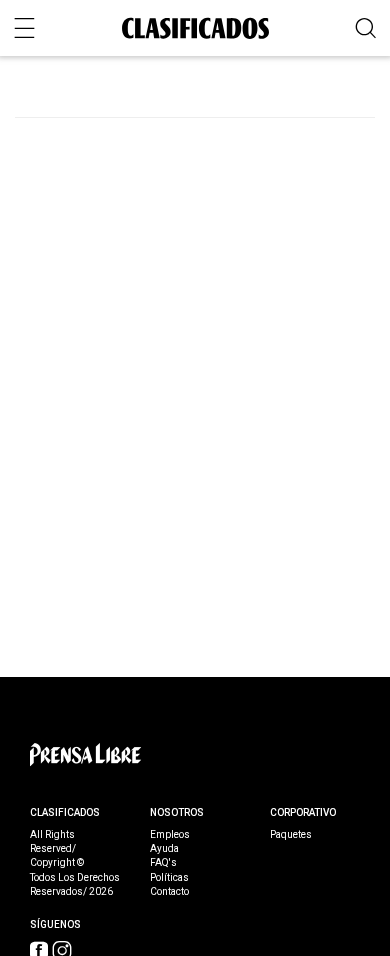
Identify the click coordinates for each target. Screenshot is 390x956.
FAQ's (163, 863)
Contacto (169, 892)
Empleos (170, 835)
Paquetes (291, 835)
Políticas (169, 878)
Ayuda (164, 849)
